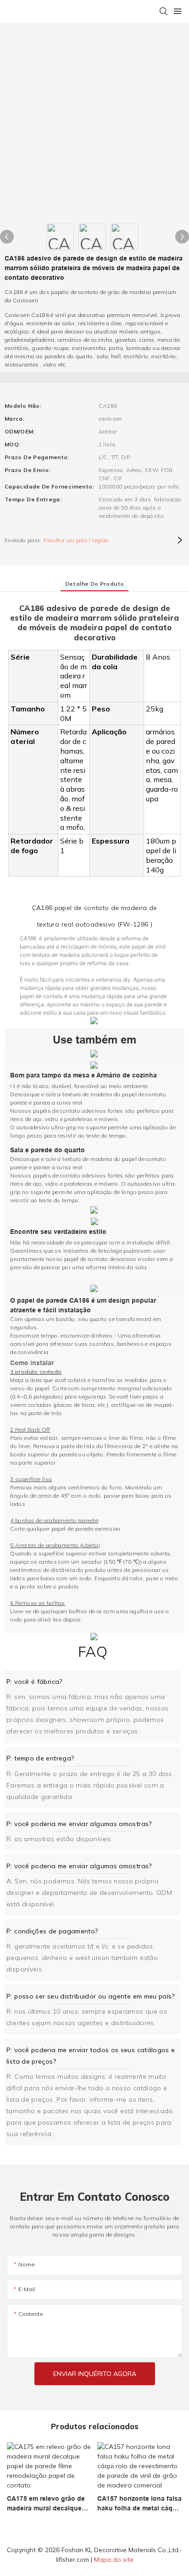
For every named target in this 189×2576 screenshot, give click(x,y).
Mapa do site (114, 2559)
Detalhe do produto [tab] (94, 584)
